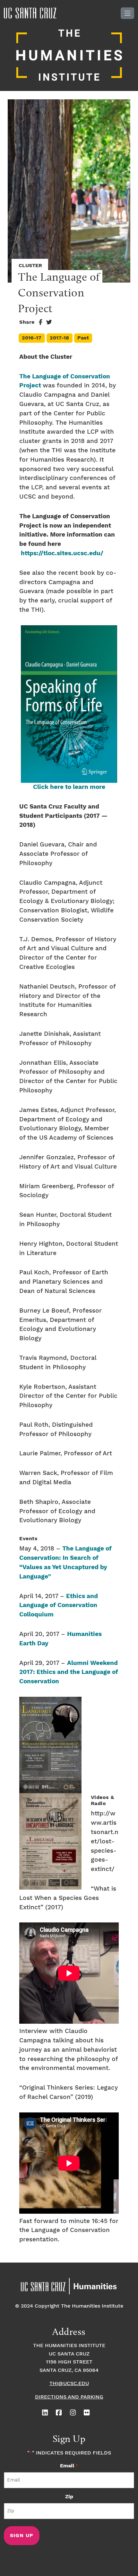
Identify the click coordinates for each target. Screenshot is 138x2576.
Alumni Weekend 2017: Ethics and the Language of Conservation (69, 1672)
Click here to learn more (69, 787)
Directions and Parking (69, 2397)
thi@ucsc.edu (69, 2384)
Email (69, 2466)
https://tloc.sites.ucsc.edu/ (62, 553)
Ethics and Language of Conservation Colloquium (59, 1606)
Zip (69, 2497)
